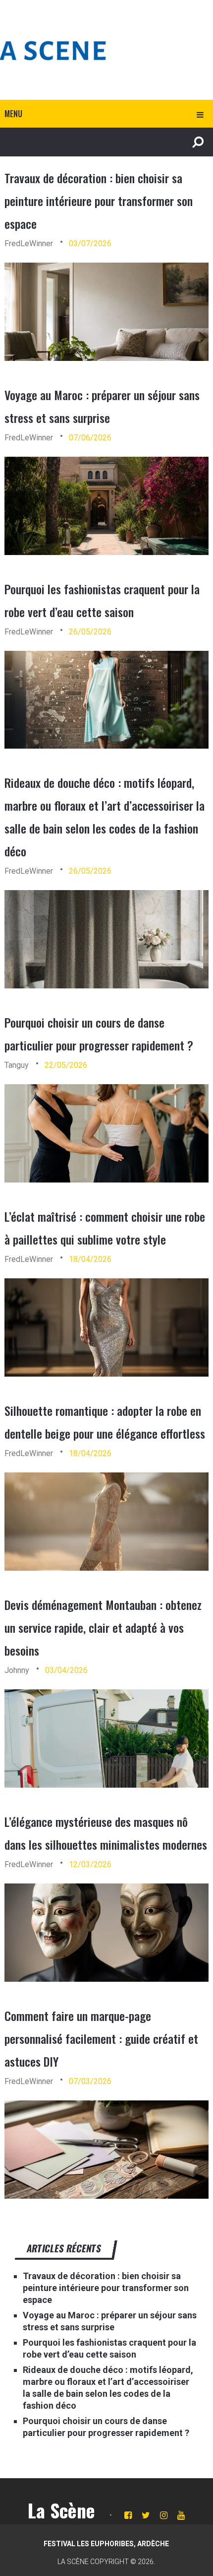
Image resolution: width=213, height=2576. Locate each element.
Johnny (17, 1670)
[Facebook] (128, 2515)
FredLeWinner (29, 244)
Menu (13, 114)
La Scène (61, 2510)
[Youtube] (181, 2515)
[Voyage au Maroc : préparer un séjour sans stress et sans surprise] (107, 506)
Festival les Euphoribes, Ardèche (106, 2544)
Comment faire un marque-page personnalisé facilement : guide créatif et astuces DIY (101, 2038)
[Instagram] (164, 2515)
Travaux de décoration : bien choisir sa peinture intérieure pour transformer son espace (99, 201)
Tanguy (17, 1065)
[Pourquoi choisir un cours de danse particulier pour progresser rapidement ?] (107, 1133)
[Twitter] (146, 2515)
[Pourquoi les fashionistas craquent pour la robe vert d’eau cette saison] (107, 700)
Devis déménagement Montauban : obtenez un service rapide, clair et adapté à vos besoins (103, 1627)
